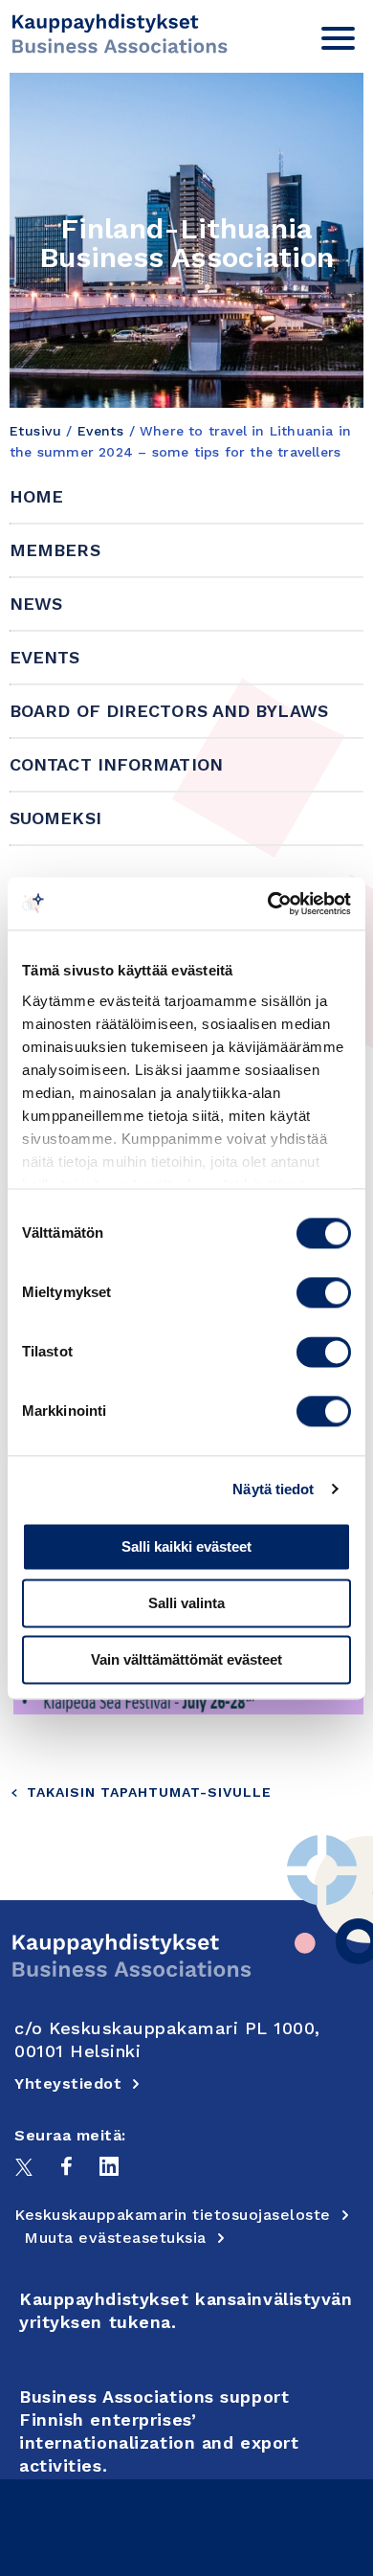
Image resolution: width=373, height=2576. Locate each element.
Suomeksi (55, 818)
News (36, 604)
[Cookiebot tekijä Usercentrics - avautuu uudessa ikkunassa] (268, 904)
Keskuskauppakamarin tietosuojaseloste (173, 2215)
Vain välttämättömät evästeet (186, 1659)
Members (55, 550)
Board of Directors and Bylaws (169, 711)
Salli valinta (186, 1603)
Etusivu (35, 431)
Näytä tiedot (273, 1489)
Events (101, 431)
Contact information (116, 764)
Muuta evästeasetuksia (115, 2238)
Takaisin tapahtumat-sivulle (149, 1792)
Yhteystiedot (68, 2083)
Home (36, 496)
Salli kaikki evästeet (186, 1546)
